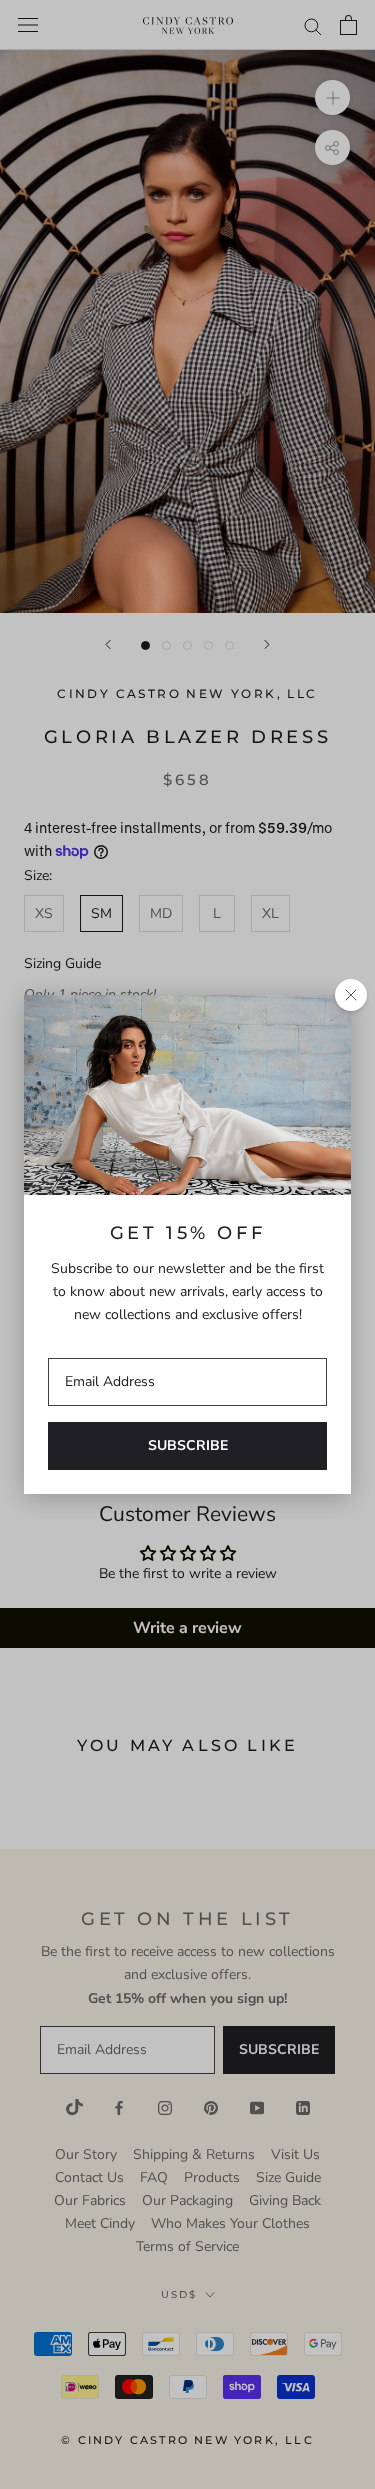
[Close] (351, 995)
